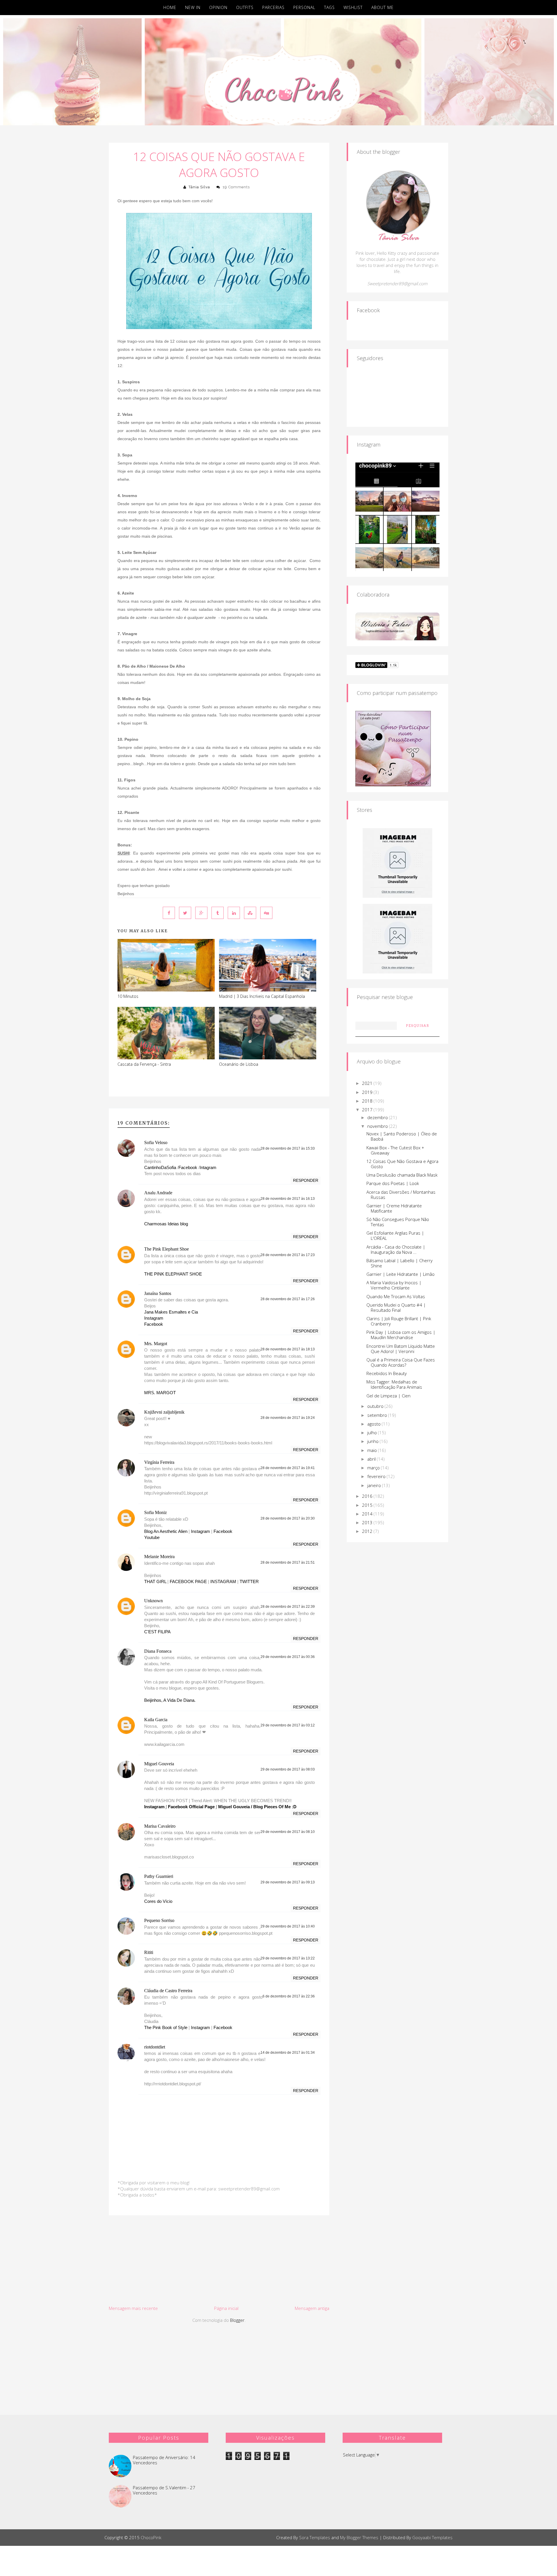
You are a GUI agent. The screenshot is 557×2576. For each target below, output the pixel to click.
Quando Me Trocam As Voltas (396, 1296)
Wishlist (353, 7)
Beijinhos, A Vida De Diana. (170, 1700)
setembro (378, 1415)
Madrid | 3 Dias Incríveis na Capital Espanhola (262, 996)
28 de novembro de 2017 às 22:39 (288, 1607)
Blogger (237, 2320)
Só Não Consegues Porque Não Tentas (398, 1222)
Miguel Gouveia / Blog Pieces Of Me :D (257, 1807)
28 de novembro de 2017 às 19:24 (288, 1418)
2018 (368, 1101)
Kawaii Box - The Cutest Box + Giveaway (395, 1150)
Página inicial (226, 2308)
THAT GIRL (155, 1581)
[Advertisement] (219, 2260)
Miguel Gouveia (159, 1764)
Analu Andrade (158, 1193)
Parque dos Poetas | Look (393, 1183)
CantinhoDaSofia (160, 1167)
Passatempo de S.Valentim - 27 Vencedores (164, 2490)
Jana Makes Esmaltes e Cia (171, 1312)
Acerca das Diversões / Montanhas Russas (401, 1195)
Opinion (218, 7)
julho (373, 1432)
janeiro (375, 1485)
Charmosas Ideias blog (166, 1224)
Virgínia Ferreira (159, 1462)
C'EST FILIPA (157, 1632)
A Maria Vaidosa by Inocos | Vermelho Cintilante (394, 1285)
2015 (368, 1505)
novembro (378, 1126)
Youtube (152, 1537)
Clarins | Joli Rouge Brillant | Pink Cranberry (399, 1321)
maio (373, 1450)
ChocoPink (151, 2537)
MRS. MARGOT (160, 1393)
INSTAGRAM (223, 1581)
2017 (368, 1110)
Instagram (154, 1318)
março (374, 1468)
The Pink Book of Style (166, 2027)
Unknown (153, 1601)
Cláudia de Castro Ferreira (168, 1991)
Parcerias (273, 7)
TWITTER (249, 1581)
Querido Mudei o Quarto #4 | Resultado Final (396, 1307)
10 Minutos (128, 996)
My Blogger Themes (359, 2537)
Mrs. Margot (156, 1344)
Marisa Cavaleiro (160, 1826)
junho (374, 1441)
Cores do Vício (158, 1901)
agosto (375, 1424)
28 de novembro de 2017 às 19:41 (288, 1468)
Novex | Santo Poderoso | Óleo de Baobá (402, 1136)
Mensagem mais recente (133, 2308)
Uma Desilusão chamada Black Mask (402, 1175)
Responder (306, 1180)
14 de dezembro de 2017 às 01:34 (288, 2053)
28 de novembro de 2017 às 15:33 (288, 1148)
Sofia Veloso (156, 1142)
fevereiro (377, 1476)
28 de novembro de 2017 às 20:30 (288, 1518)
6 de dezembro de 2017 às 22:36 (289, 1996)
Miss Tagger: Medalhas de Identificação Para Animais (394, 1384)
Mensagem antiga (312, 2308)
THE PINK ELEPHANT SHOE (173, 1274)
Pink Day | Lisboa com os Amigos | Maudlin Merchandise (401, 1335)
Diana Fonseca (158, 1651)
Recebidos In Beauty (387, 1373)
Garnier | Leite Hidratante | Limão (400, 1274)
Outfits (245, 7)
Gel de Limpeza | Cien (388, 1396)
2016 (368, 1496)
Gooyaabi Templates (432, 2537)
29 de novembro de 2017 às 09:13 (288, 1882)
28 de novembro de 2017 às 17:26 (288, 1299)
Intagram (208, 1167)
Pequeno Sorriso (159, 1920)
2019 (368, 1092)
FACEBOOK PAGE (188, 1581)
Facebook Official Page (191, 1807)
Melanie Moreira (159, 1557)
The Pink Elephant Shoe (167, 1249)
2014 (368, 1514)
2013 (368, 1522)
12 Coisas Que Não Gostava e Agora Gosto (219, 165)
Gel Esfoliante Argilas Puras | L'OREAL (395, 1235)
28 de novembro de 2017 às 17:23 (288, 1255)
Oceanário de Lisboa (239, 1064)
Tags (329, 7)
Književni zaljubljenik (164, 1412)
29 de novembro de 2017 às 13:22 (288, 1958)
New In (193, 7)
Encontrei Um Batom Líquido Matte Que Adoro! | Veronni (401, 1349)
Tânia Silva (199, 187)
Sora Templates (315, 2537)
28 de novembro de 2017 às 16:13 (288, 1199)
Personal (304, 7)
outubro (376, 1406)
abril (372, 1459)
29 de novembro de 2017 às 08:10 (288, 1832)
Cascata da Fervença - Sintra (144, 1064)
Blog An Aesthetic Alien (166, 1531)
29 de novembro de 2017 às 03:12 (288, 1725)
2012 (368, 1531)
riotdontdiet (155, 2047)
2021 (368, 1083)
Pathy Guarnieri (159, 1876)
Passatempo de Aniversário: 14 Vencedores (164, 2460)
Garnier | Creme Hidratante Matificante (394, 1208)
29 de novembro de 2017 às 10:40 (288, 1926)
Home (170, 7)
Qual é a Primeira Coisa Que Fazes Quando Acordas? (401, 1362)
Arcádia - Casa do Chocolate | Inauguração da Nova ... (396, 1249)
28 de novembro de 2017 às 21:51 (288, 1562)
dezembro (378, 1117)
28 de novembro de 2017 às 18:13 (288, 1349)
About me (383, 7)
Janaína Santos (158, 1293)
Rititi (149, 1952)
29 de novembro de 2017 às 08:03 (288, 1769)
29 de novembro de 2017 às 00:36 (288, 1657)
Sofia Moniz (155, 1512)
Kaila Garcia (156, 1720)
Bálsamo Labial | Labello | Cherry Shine (399, 1263)
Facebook (188, 1167)
